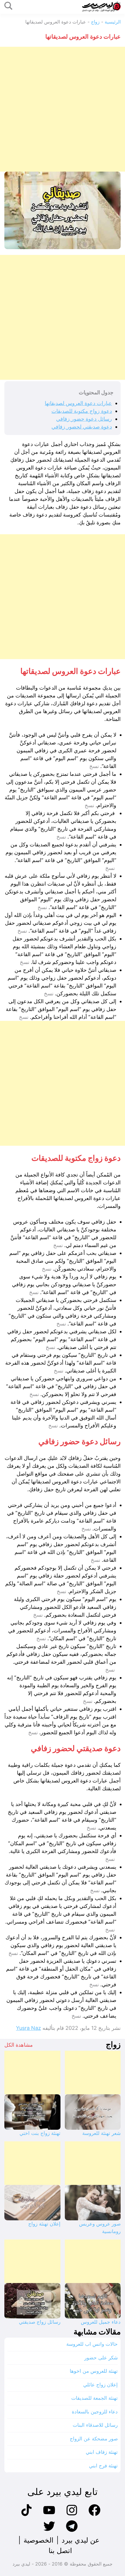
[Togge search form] (8, 6)
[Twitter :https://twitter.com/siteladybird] (49, 2531)
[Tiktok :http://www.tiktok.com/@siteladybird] (26, 2515)
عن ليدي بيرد (81, 2540)
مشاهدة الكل (19, 2045)
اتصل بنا (60, 2551)
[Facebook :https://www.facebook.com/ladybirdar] (94, 2515)
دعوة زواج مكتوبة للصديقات (82, 411)
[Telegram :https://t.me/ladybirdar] (72, 2531)
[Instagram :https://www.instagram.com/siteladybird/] (72, 2515)
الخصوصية (39, 2540)
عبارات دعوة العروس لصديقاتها (78, 403)
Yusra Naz (28, 2028)
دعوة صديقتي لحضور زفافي (82, 427)
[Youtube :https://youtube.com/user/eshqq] (49, 2515)
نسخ (94, 766)
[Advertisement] (63, 109)
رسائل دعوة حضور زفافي (84, 419)
